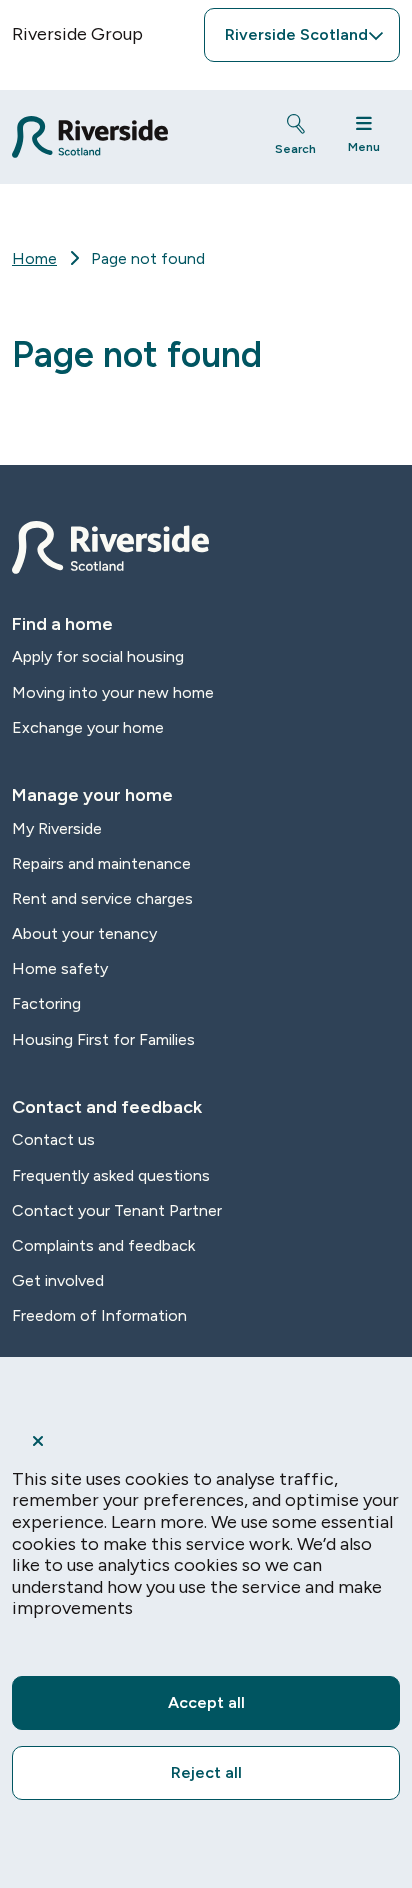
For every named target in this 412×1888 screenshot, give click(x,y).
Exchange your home (88, 727)
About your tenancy (84, 933)
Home (34, 258)
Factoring (46, 1003)
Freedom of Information (99, 1315)
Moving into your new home (113, 692)
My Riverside (57, 828)
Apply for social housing (98, 656)
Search (295, 149)
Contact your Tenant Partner (117, 1210)
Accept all (206, 1702)
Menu (364, 147)
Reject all (206, 1772)
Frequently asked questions (111, 1175)
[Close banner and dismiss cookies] (206, 1441)
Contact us (53, 1139)
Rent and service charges (102, 898)
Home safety (60, 968)
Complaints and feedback (103, 1245)
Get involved (58, 1280)
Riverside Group (77, 34)
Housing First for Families (103, 1039)
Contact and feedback (107, 1107)
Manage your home (92, 795)
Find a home (62, 624)
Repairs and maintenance (101, 863)
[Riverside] (125, 137)
